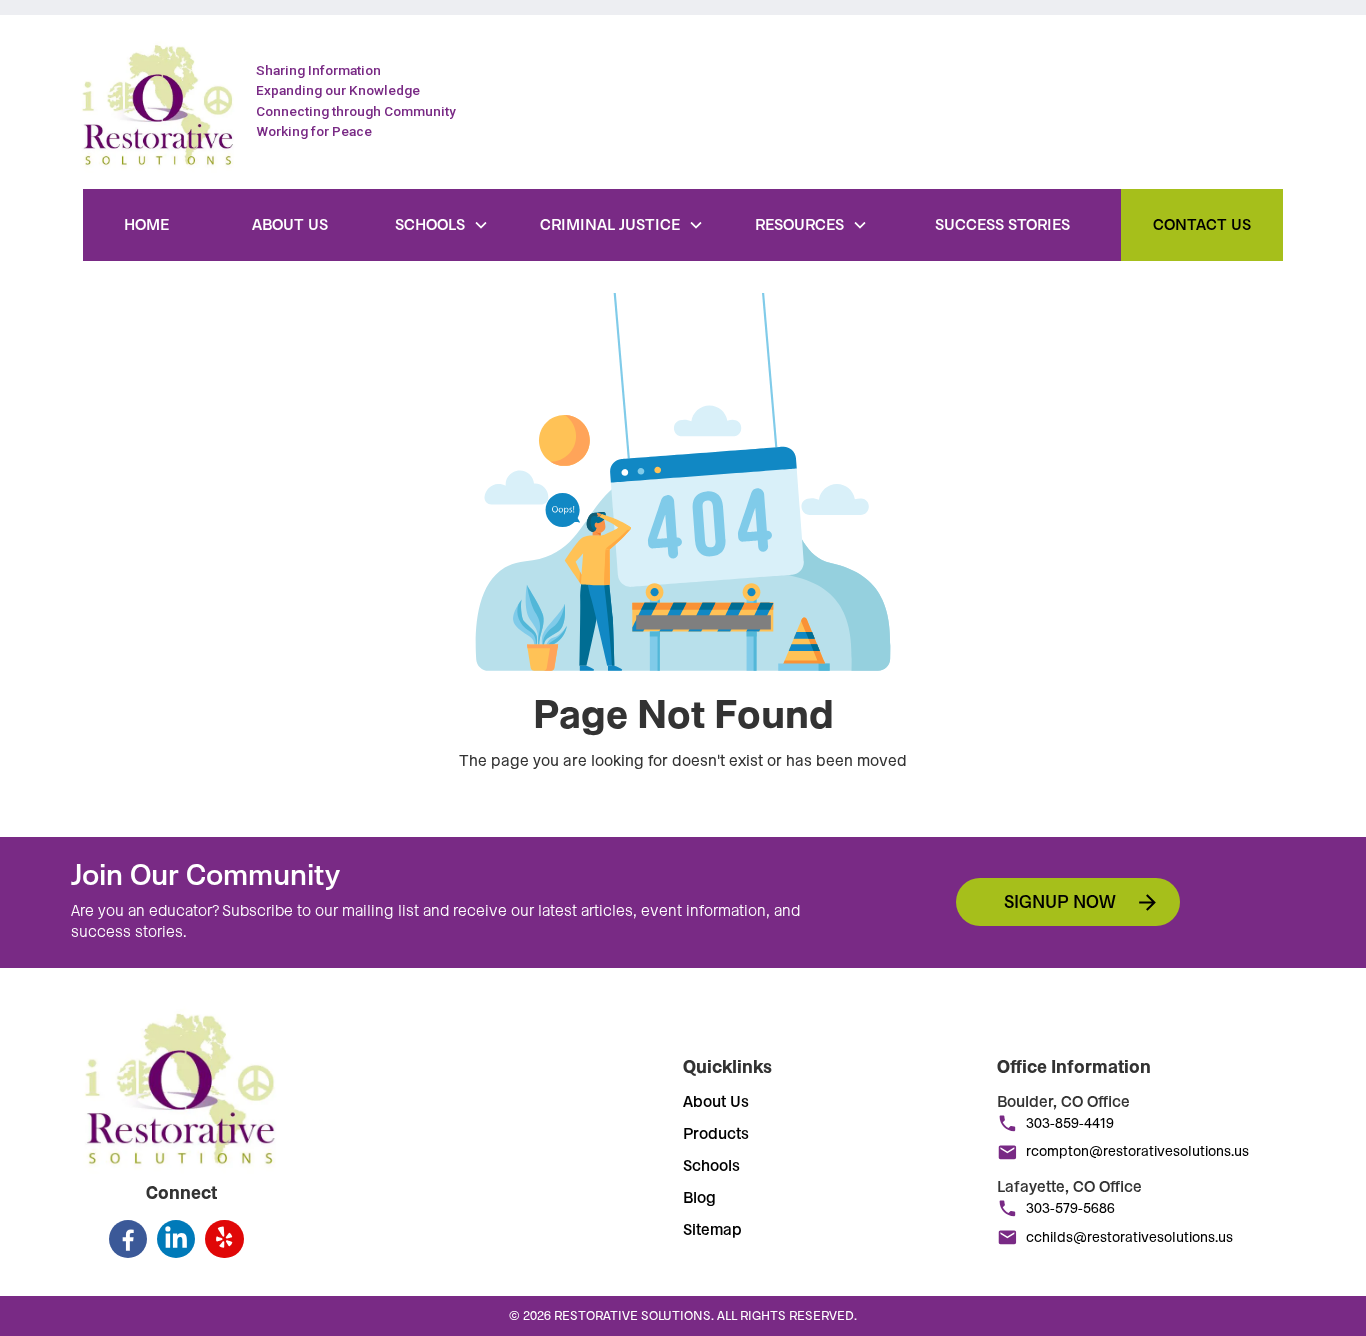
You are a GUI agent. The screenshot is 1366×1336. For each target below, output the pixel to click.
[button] (442, 225)
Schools (711, 1166)
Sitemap (712, 1230)
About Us (290, 225)
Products (716, 1134)
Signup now (1060, 902)
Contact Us (1202, 225)
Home (146, 225)
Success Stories (1002, 225)
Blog (699, 1198)
